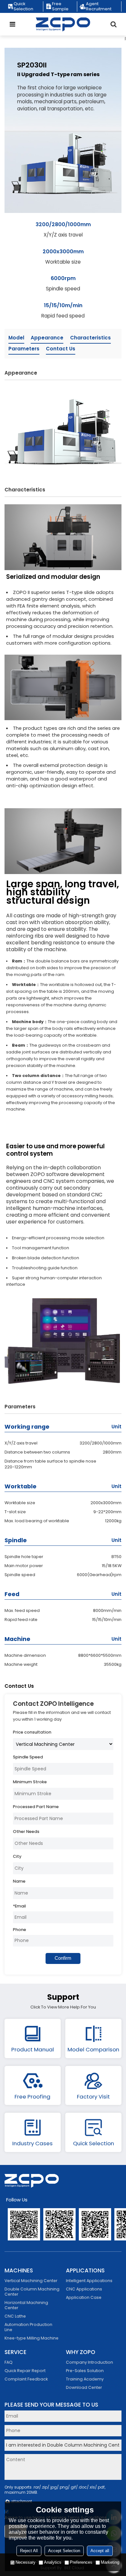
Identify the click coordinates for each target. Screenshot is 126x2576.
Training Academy (85, 2379)
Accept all (100, 2551)
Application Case (84, 2297)
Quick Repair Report (25, 2371)
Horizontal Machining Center (26, 2305)
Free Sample (60, 6)
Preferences (81, 2562)
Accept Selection (64, 2551)
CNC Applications (84, 2289)
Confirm (63, 1958)
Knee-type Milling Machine (31, 2338)
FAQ (9, 2362)
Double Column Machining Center (32, 2292)
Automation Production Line (28, 2327)
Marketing (110, 2562)
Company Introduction (89, 2362)
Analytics (53, 2562)
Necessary (26, 2562)
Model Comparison (93, 2049)
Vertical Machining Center (31, 2281)
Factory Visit (93, 2097)
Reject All (29, 2551)
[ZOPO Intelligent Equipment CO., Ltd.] (63, 24)
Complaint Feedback (26, 2379)
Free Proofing (32, 2097)
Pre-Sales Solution (85, 2371)
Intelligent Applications (89, 2281)
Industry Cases (32, 2143)
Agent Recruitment (99, 6)
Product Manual (33, 2049)
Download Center (84, 2387)
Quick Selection (23, 6)
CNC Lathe (15, 2316)
